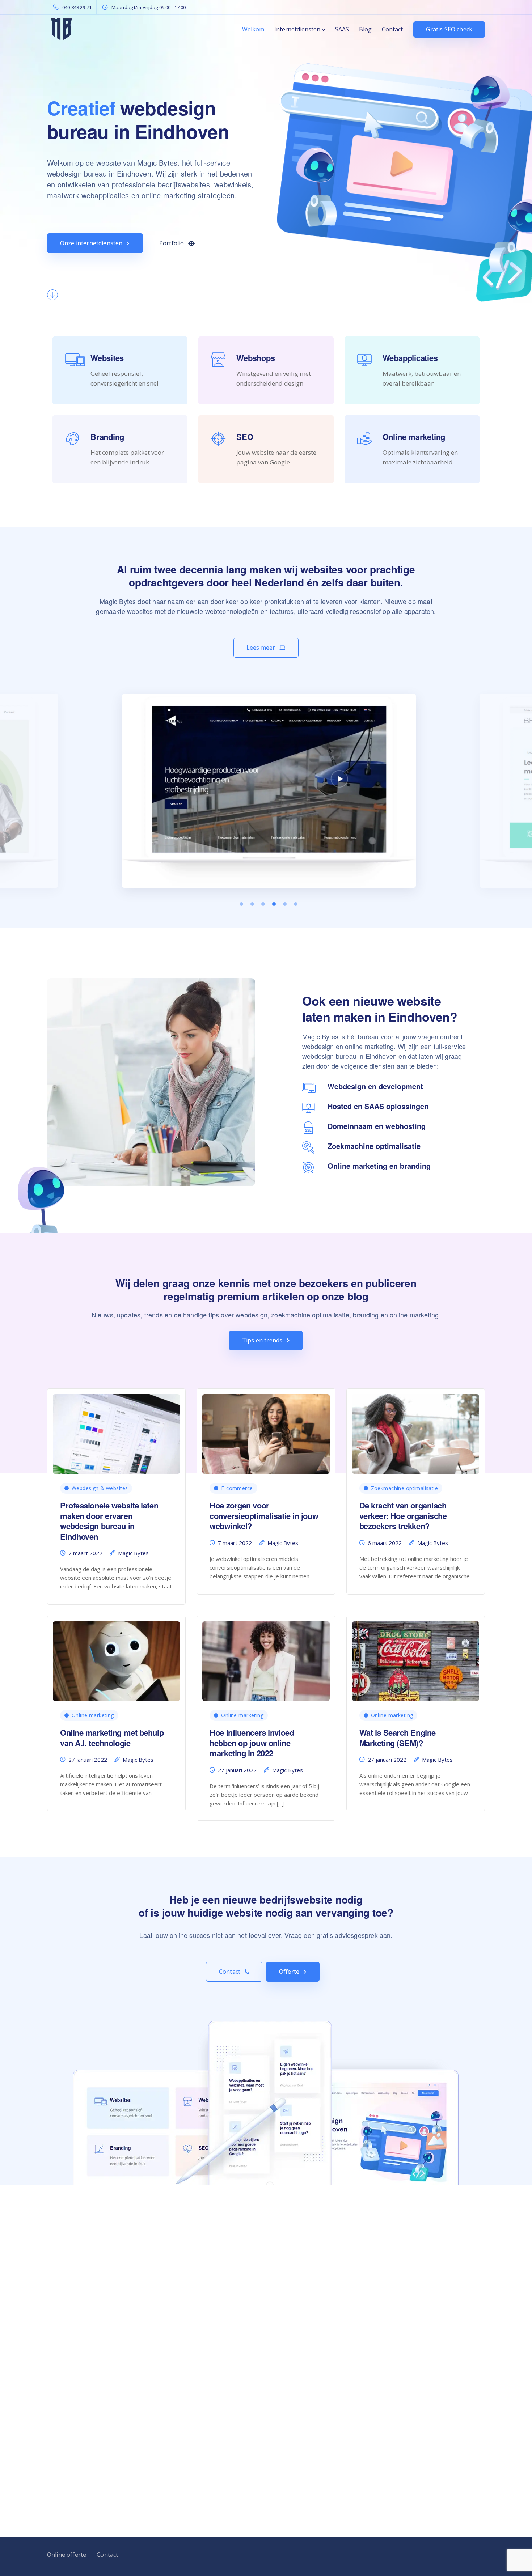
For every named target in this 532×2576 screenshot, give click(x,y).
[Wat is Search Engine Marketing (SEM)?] (416, 1658)
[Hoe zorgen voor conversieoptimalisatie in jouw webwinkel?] (266, 1431)
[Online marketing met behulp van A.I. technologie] (116, 1658)
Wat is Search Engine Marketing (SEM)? (398, 1738)
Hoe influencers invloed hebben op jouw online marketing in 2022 (252, 1743)
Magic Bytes (133, 1553)
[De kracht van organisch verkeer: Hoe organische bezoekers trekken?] (416, 1431)
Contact (392, 29)
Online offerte (67, 2555)
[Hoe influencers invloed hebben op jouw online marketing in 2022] (266, 1658)
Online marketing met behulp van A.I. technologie (112, 1738)
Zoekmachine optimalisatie (405, 1488)
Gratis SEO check (449, 29)
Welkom (253, 29)
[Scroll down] (52, 295)
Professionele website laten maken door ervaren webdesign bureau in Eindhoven (109, 1521)
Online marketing (93, 1715)
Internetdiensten (297, 29)
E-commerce (237, 1488)
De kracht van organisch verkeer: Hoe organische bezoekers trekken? (403, 1516)
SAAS (342, 29)
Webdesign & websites (100, 1488)
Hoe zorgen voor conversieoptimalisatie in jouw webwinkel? (264, 1516)
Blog (365, 29)
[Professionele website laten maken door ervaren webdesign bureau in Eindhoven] (116, 1431)
